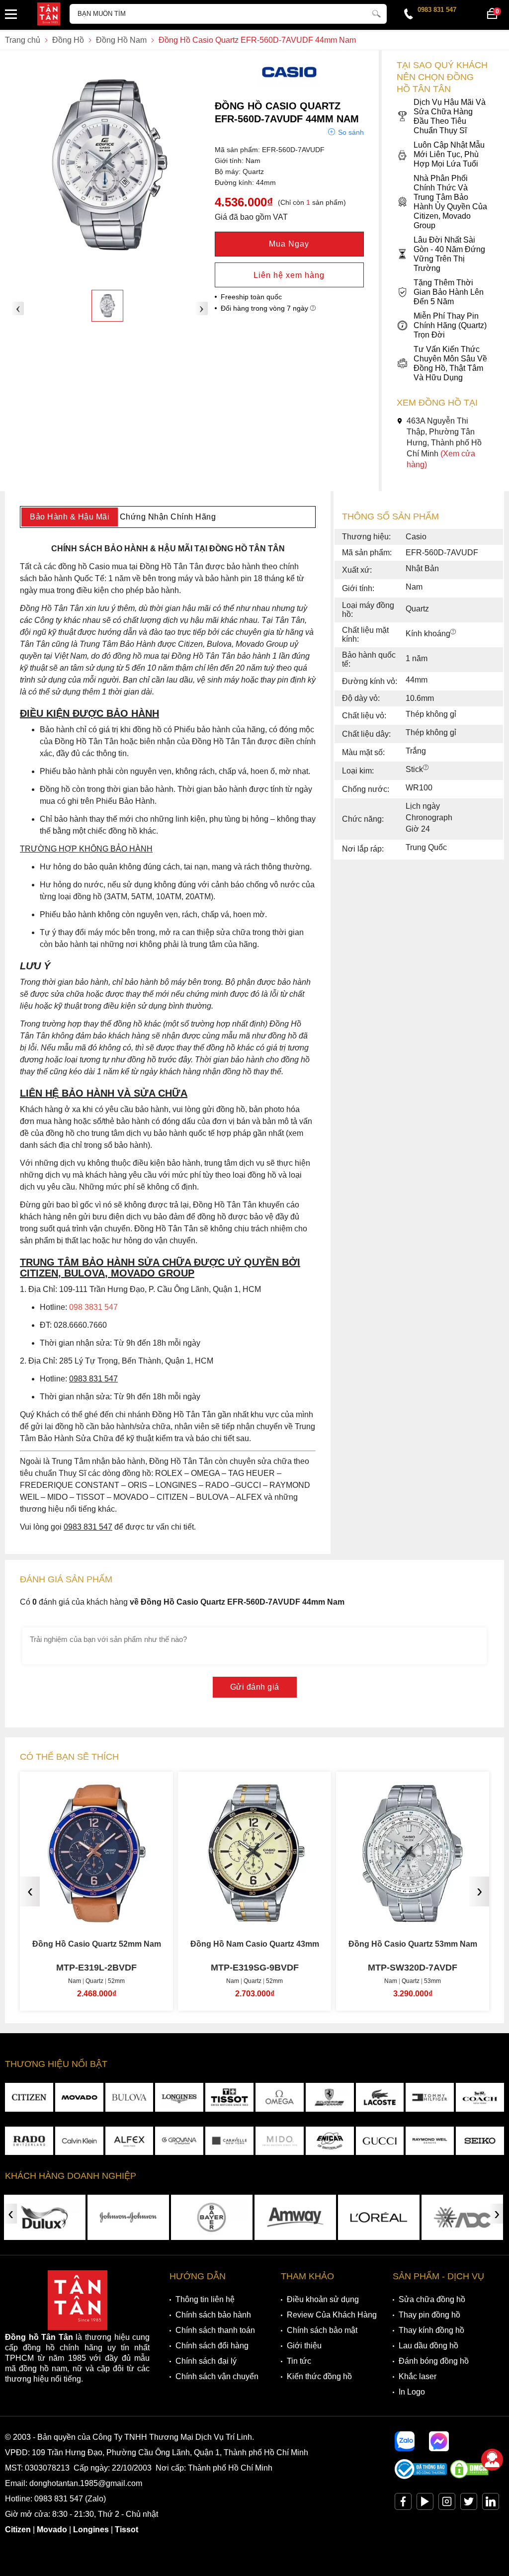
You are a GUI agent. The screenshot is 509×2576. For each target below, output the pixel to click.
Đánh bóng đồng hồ (434, 2361)
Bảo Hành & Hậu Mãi (70, 517)
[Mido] (280, 2141)
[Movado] (79, 2097)
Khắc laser (418, 2376)
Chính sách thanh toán (215, 2330)
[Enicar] (330, 2141)
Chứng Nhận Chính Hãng (168, 517)
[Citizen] (29, 2097)
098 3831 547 (93, 1307)
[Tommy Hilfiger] (430, 2097)
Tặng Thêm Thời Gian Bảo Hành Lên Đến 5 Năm (449, 292)
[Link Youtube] (425, 2504)
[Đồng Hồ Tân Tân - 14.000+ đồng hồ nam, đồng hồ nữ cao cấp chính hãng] (49, 15)
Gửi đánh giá (255, 1687)
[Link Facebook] (403, 2504)
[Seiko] (480, 2141)
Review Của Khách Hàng (332, 2315)
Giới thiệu (304, 2346)
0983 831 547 (437, 10)
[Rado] (29, 2141)
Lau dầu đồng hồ (428, 2346)
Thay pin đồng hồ (429, 2315)
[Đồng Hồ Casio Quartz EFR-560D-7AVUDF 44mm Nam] (107, 306)
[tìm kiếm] (376, 12)
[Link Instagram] (447, 2504)
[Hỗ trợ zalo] (405, 2441)
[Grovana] (179, 2141)
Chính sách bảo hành (213, 2315)
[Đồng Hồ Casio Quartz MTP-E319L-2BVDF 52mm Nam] (96, 1917)
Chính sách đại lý (206, 2361)
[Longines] (179, 2097)
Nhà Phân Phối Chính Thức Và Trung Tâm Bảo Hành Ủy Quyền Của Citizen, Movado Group (450, 202)
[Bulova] (129, 2097)
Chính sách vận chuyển (217, 2376)
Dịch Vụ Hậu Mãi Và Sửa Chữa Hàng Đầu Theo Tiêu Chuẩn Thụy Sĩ (450, 116)
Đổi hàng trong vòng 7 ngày (265, 308)
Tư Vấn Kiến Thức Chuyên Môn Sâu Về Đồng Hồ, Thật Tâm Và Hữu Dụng (450, 363)
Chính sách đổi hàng (212, 2346)
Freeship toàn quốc (251, 297)
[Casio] (289, 85)
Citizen (18, 2530)
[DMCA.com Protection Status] (469, 2476)
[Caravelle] (229, 2141)
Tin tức (299, 2361)
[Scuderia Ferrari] (330, 2097)
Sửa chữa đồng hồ (432, 2299)
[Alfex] (129, 2141)
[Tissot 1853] (229, 2097)
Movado (52, 2530)
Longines (91, 2530)
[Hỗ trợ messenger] (439, 2441)
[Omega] (280, 2097)
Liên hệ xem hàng (289, 275)
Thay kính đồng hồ (431, 2330)
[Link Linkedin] (491, 2504)
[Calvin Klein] (79, 2141)
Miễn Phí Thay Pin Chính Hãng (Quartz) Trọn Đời (450, 325)
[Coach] (480, 2097)
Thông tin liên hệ (205, 2299)
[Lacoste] (380, 2097)
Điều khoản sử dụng (323, 2299)
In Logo (412, 2392)
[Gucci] (380, 2141)
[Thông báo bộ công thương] (421, 2476)
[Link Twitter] (469, 2504)
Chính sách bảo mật (322, 2330)
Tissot (127, 2530)
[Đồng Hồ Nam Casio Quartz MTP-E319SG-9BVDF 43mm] (254, 1917)
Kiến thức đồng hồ (319, 2376)
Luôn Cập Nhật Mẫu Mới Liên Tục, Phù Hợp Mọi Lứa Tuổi (449, 154)
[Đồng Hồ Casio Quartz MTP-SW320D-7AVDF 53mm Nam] (413, 1917)
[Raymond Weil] (430, 2141)
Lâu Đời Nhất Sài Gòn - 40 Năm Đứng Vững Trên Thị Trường (449, 254)
